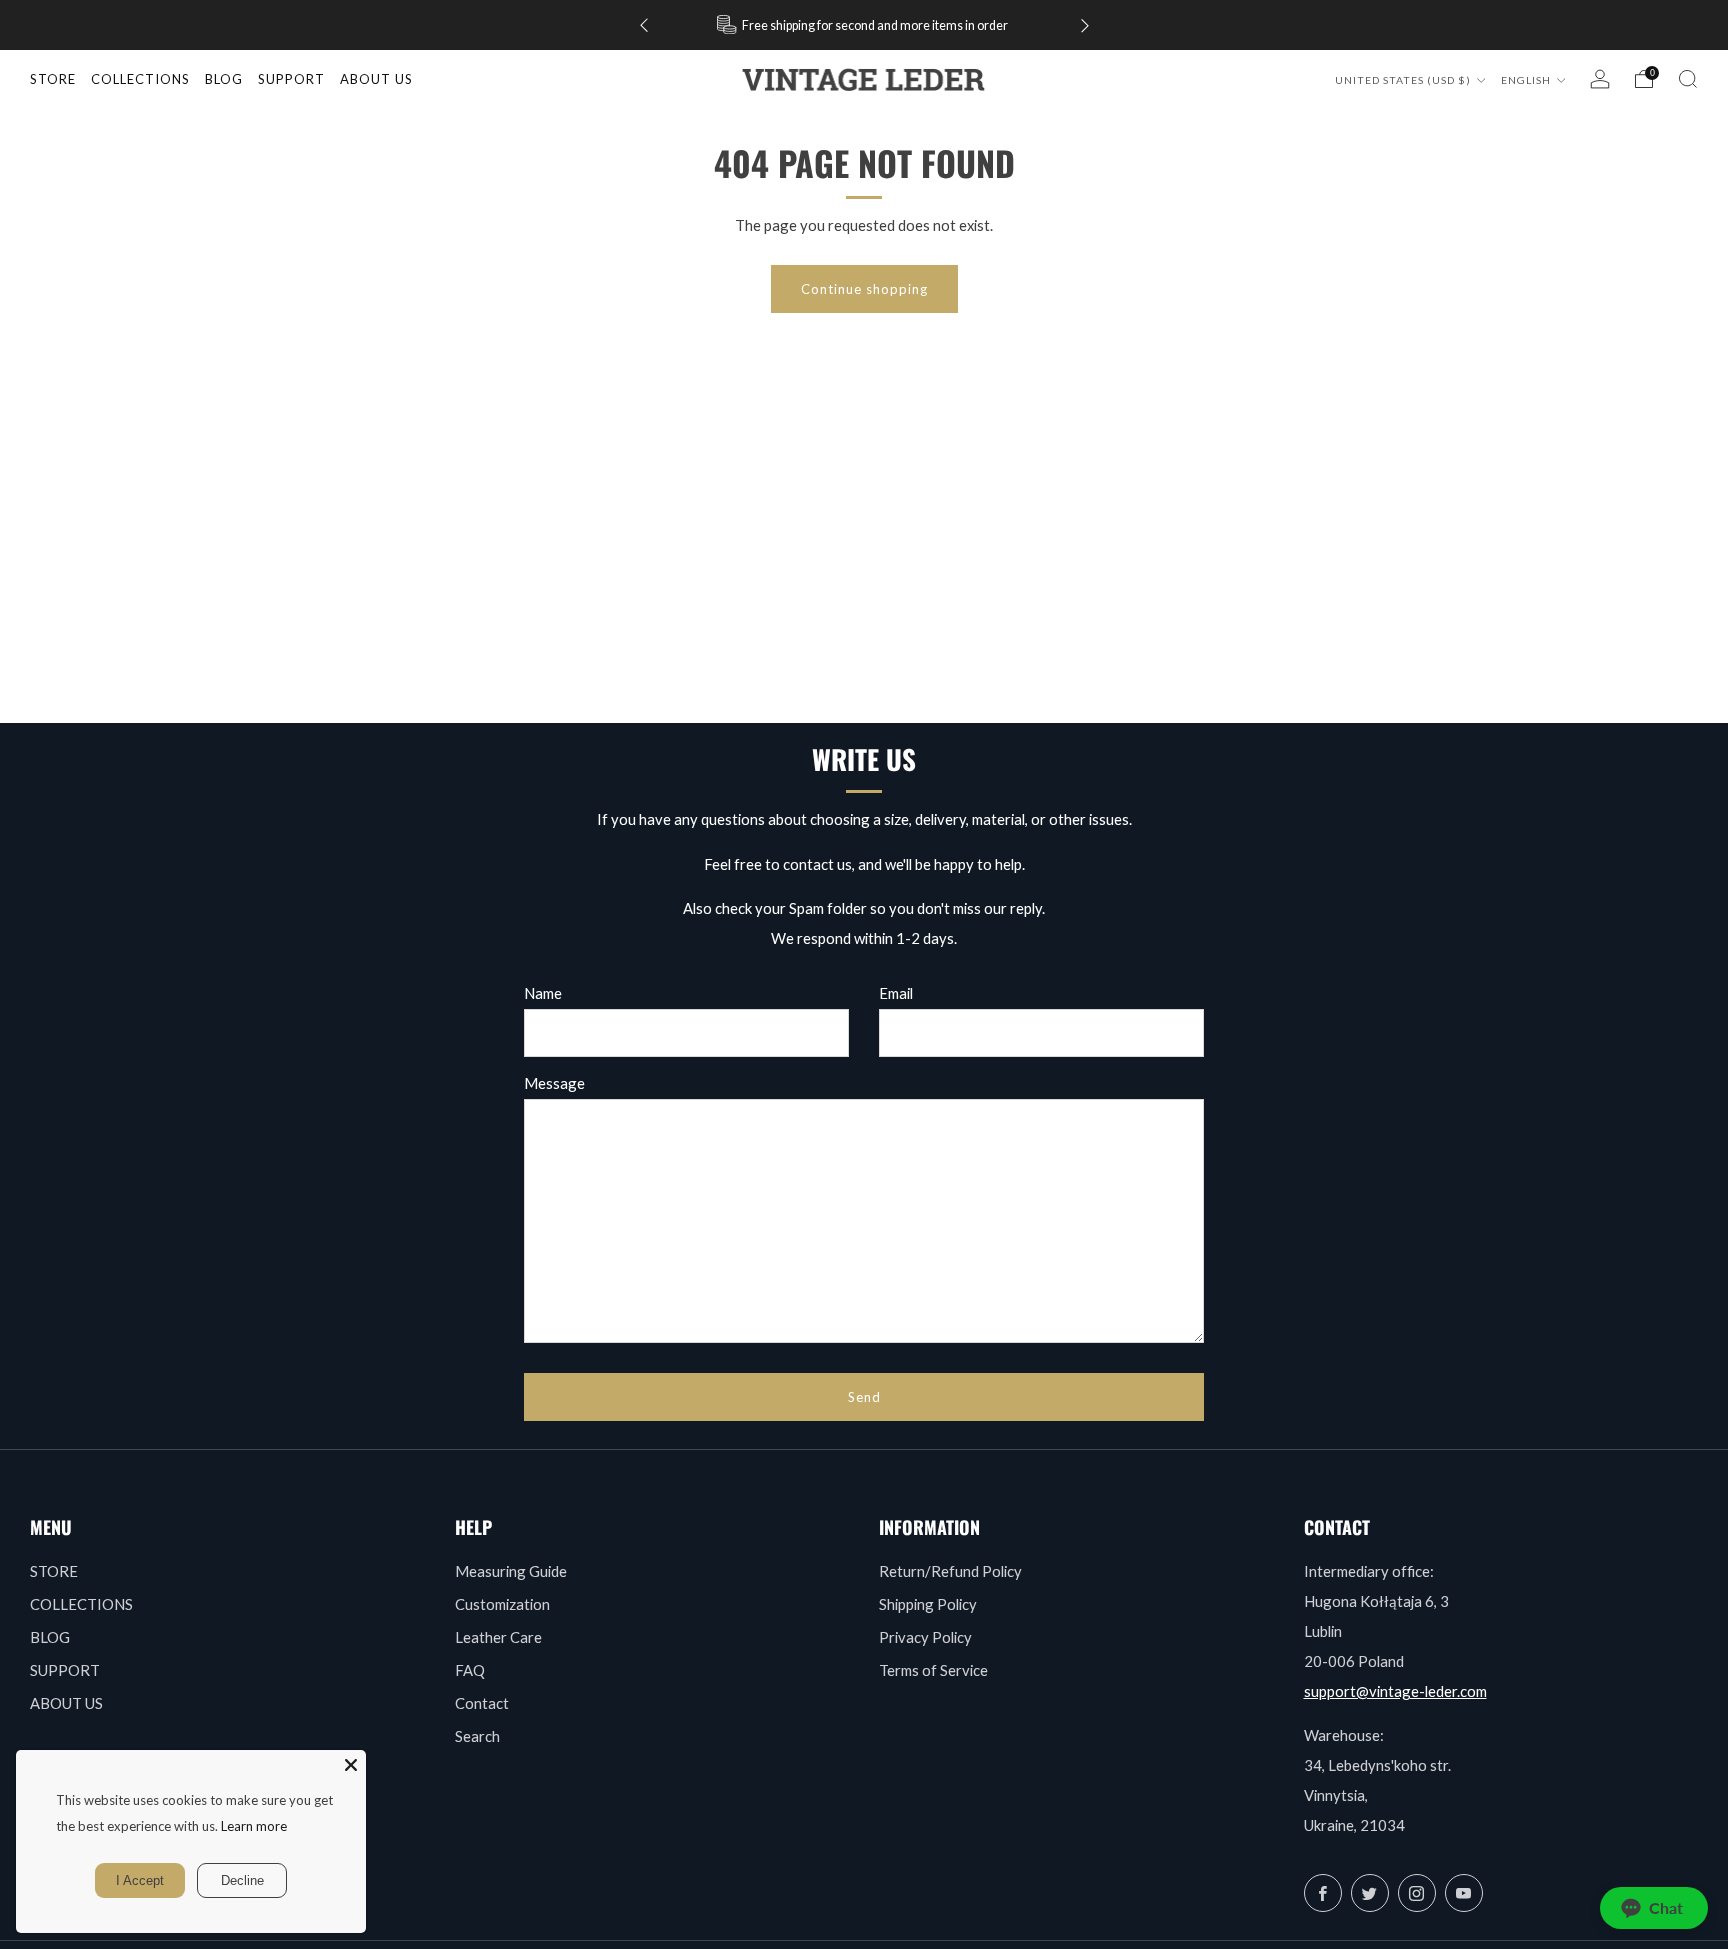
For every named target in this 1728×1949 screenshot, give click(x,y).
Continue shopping (864, 289)
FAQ (470, 1670)
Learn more (254, 1826)
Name (543, 993)
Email (896, 993)
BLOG (50, 1637)
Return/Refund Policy (950, 1571)
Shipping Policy (928, 1604)
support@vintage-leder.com (1395, 1691)
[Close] (351, 1765)
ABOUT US (66, 1703)
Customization (502, 1604)
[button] (1654, 1908)
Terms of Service (933, 1670)
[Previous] (644, 25)
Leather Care (498, 1637)
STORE (53, 79)
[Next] (1085, 25)
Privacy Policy (925, 1637)
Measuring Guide (511, 1571)
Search (477, 1736)
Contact (482, 1703)
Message (554, 1083)
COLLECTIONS (140, 79)
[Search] (1688, 79)
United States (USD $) (1404, 80)
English (1527, 80)
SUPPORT (65, 1670)
